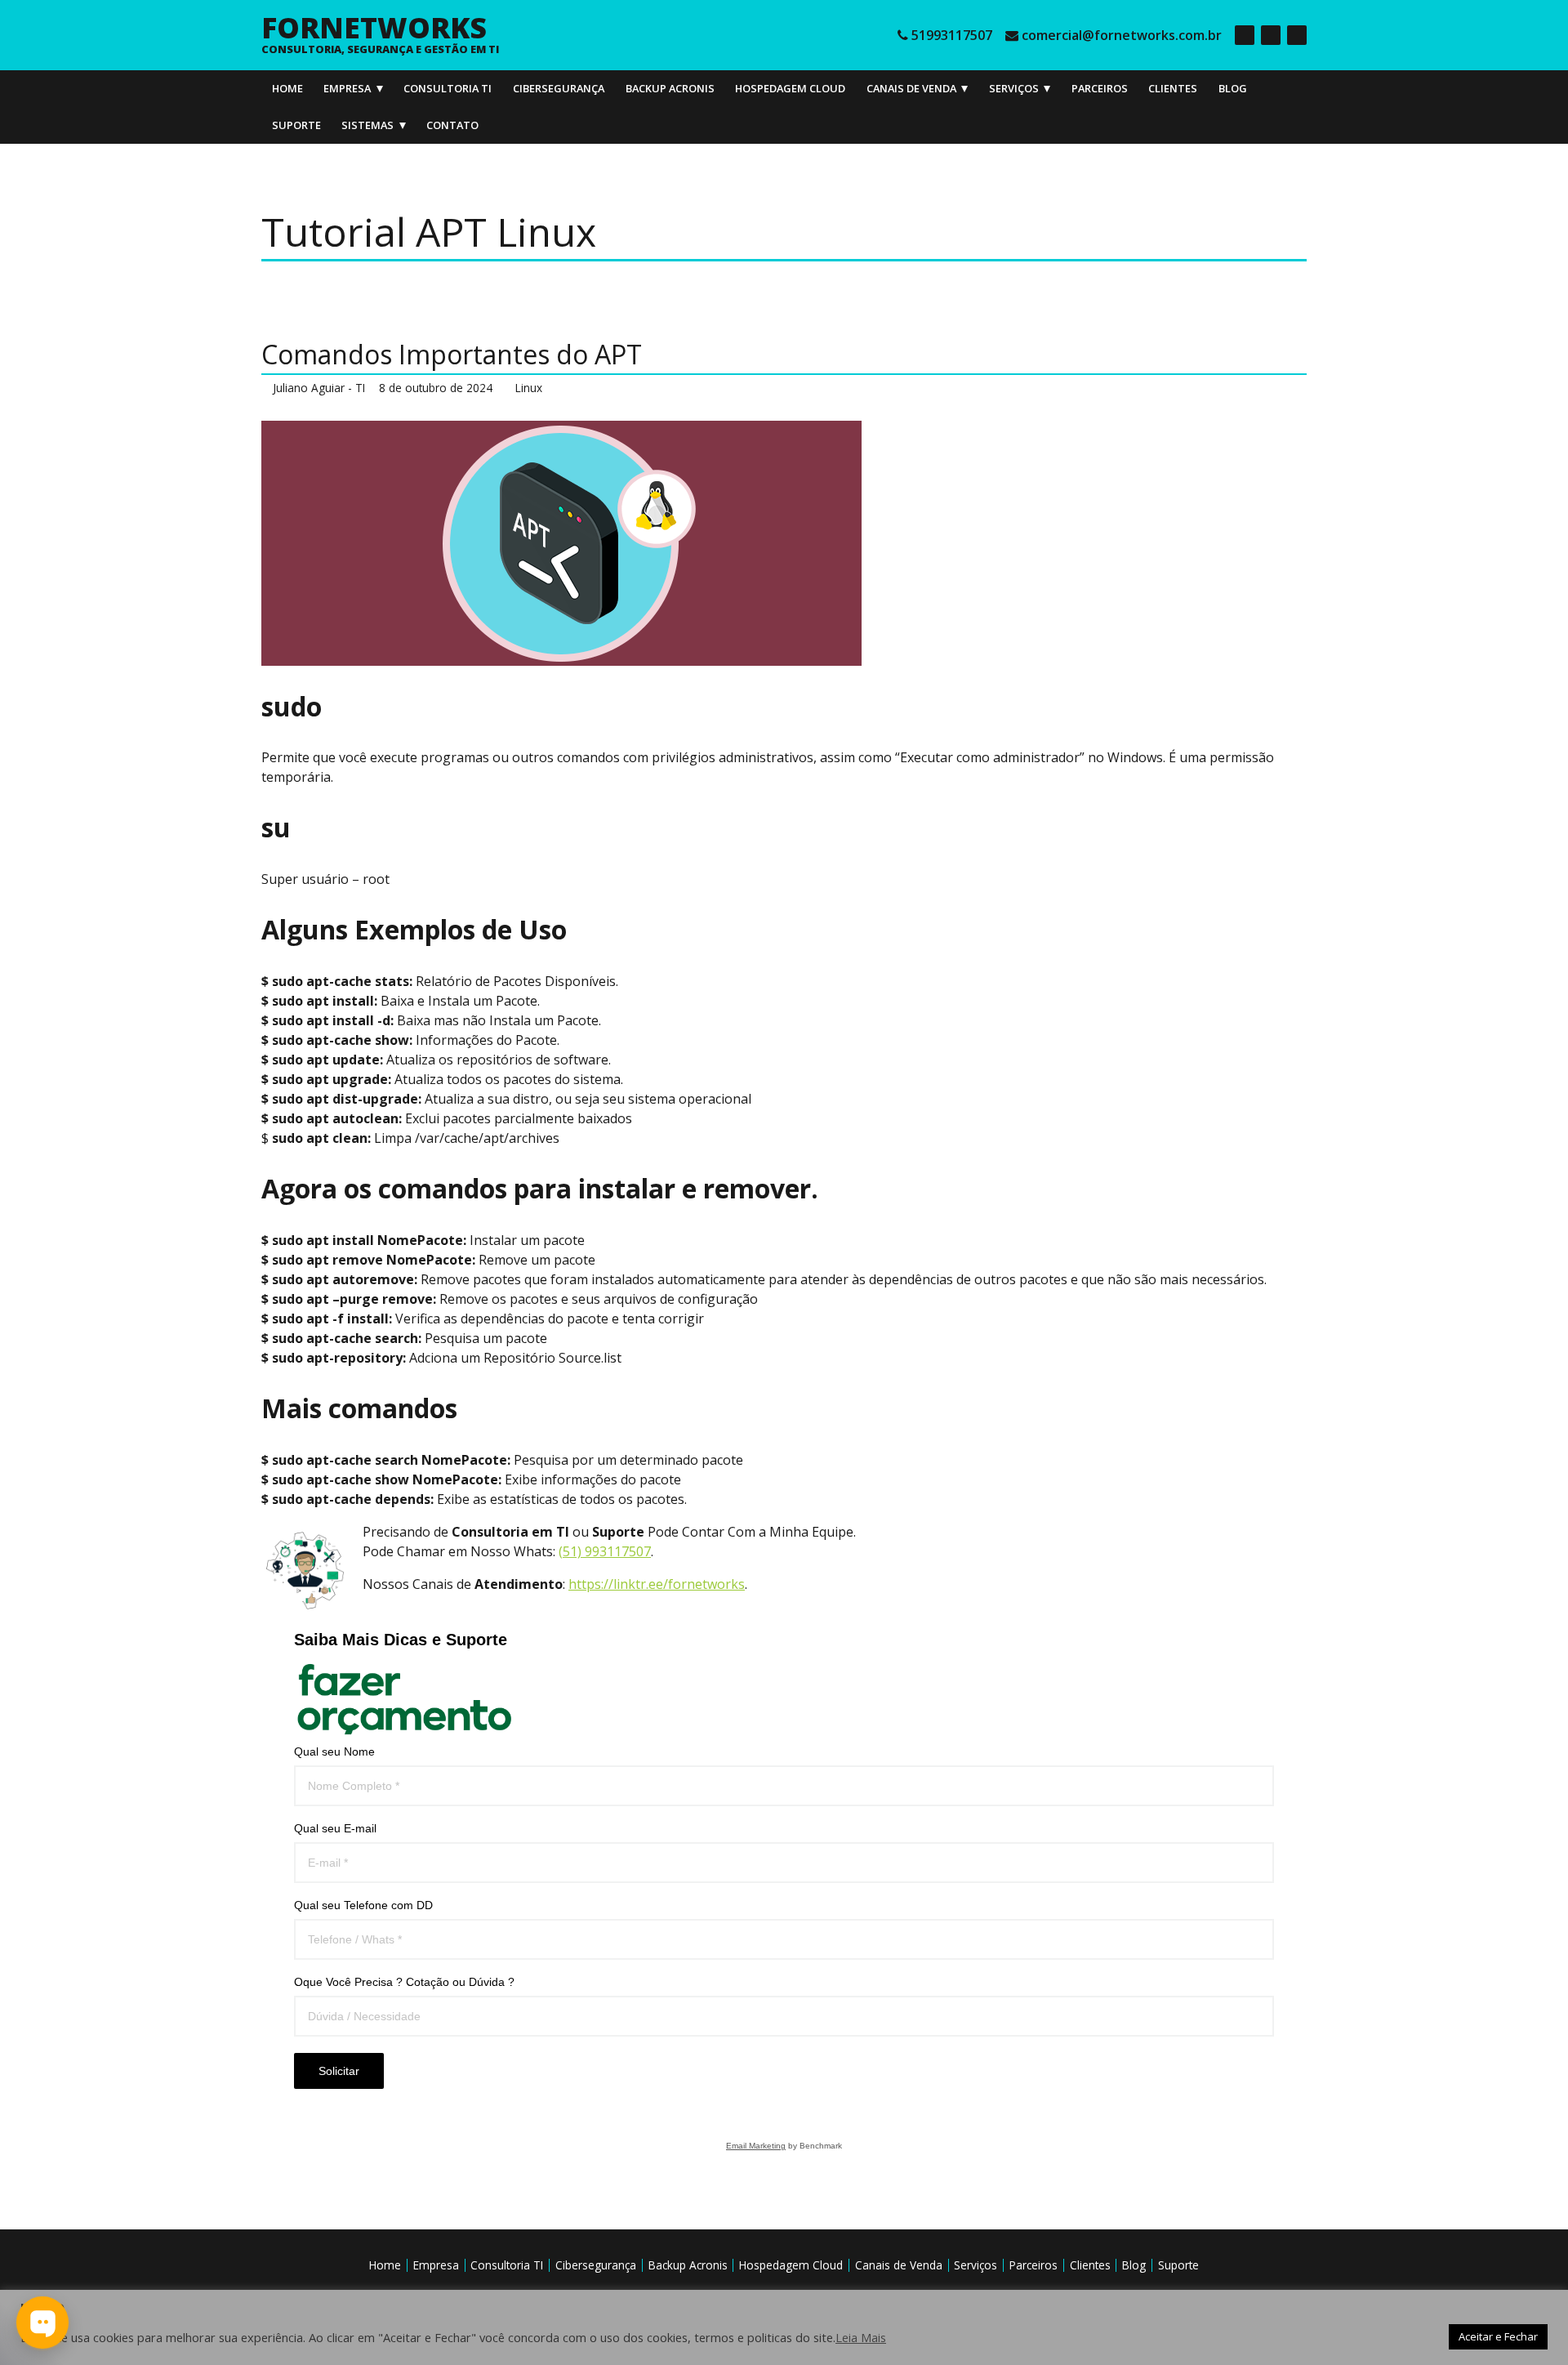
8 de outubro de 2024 (436, 388)
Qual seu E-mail (335, 1828)
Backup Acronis (670, 88)
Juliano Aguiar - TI (319, 388)
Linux (529, 388)
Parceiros (1100, 88)
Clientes (1173, 88)
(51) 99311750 (601, 1551)
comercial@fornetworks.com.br (1122, 35)
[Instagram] (1271, 35)
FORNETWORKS (374, 27)
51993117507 (952, 35)
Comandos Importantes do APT (452, 354)
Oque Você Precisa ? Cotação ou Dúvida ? (404, 1982)
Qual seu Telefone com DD (363, 1905)
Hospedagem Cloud (790, 88)
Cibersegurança (559, 88)
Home (287, 88)
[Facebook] (1245, 35)
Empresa (347, 88)
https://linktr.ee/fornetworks (657, 1584)
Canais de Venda (911, 88)
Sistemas (367, 125)
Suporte (296, 125)
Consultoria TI (448, 88)
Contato (452, 125)
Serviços (1014, 88)
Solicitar (339, 2071)
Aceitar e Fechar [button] (1498, 2336)
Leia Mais (861, 2337)
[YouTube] (1297, 35)
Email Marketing (756, 2146)
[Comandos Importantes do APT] (784, 543)
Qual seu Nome (334, 1751)
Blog (1233, 88)
